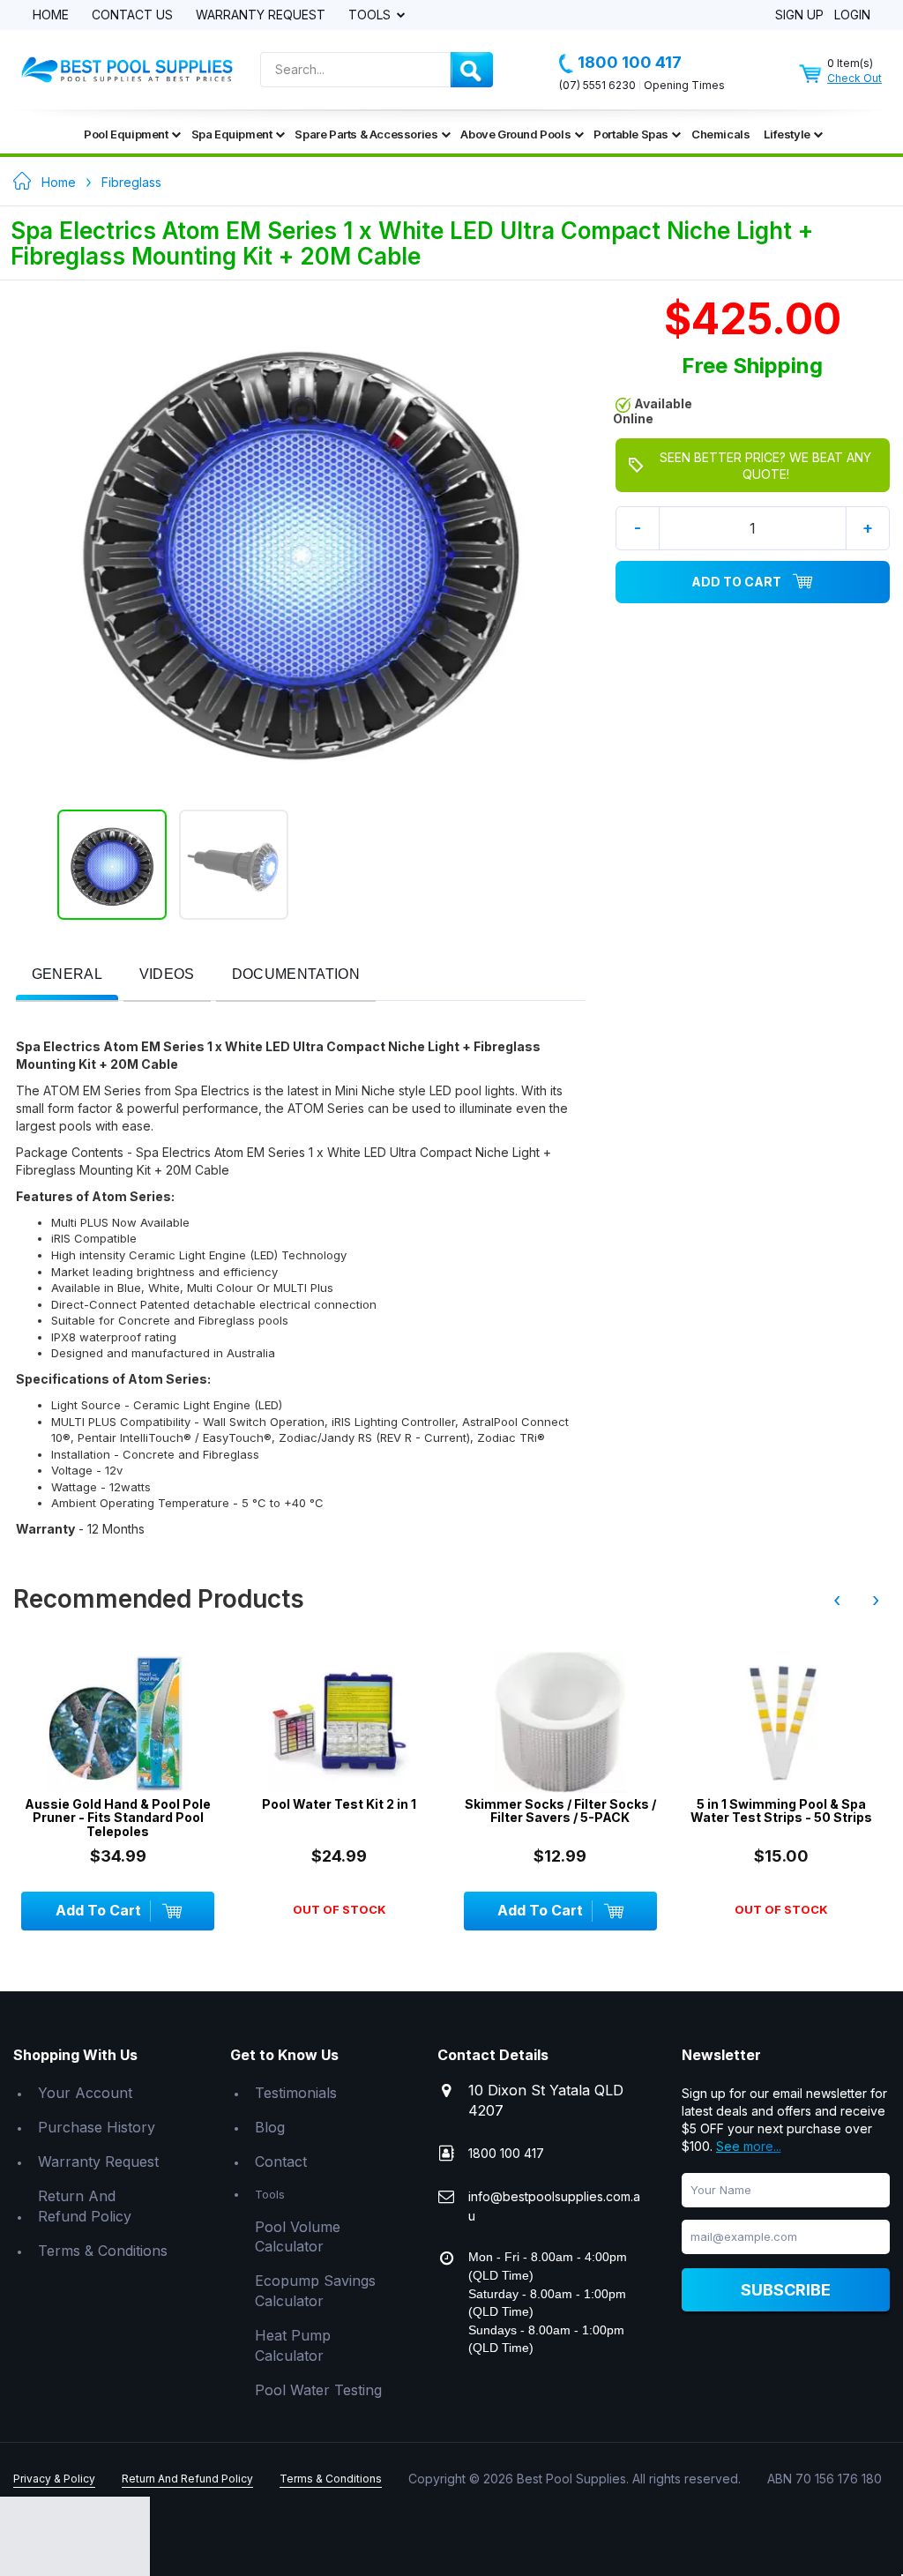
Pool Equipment (126, 134)
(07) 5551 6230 (597, 85)
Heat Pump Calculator (293, 2345)
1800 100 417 (630, 62)
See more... (749, 2146)
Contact (281, 2162)
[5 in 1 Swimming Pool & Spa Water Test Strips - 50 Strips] (560, 1722)
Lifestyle (787, 134)
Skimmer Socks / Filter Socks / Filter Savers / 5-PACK (339, 1811)
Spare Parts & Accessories (366, 134)
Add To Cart (736, 582)
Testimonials (296, 2093)
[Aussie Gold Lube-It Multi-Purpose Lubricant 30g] (782, 1722)
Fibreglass (131, 182)
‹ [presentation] (837, 1600)
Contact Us (132, 15)
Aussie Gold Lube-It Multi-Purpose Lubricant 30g (781, 1811)
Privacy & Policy (54, 2479)
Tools (371, 15)
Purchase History (97, 2127)
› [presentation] (876, 1600)
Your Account (85, 2093)
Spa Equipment (232, 134)
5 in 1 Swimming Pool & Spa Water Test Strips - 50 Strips (560, 1811)
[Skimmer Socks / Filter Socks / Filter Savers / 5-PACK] (339, 1722)
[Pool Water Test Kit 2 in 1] (118, 1722)
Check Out (854, 78)
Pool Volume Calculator (298, 2237)
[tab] (67, 976)
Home (51, 15)
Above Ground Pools (515, 134)
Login (852, 15)
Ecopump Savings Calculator (315, 2291)
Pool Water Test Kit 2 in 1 (118, 1804)
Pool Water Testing (318, 2390)
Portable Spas (631, 134)
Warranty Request (261, 15)
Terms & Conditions (103, 2251)
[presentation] (67, 975)
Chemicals (720, 134)
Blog (270, 2127)
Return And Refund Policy (85, 2206)
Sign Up (799, 15)
